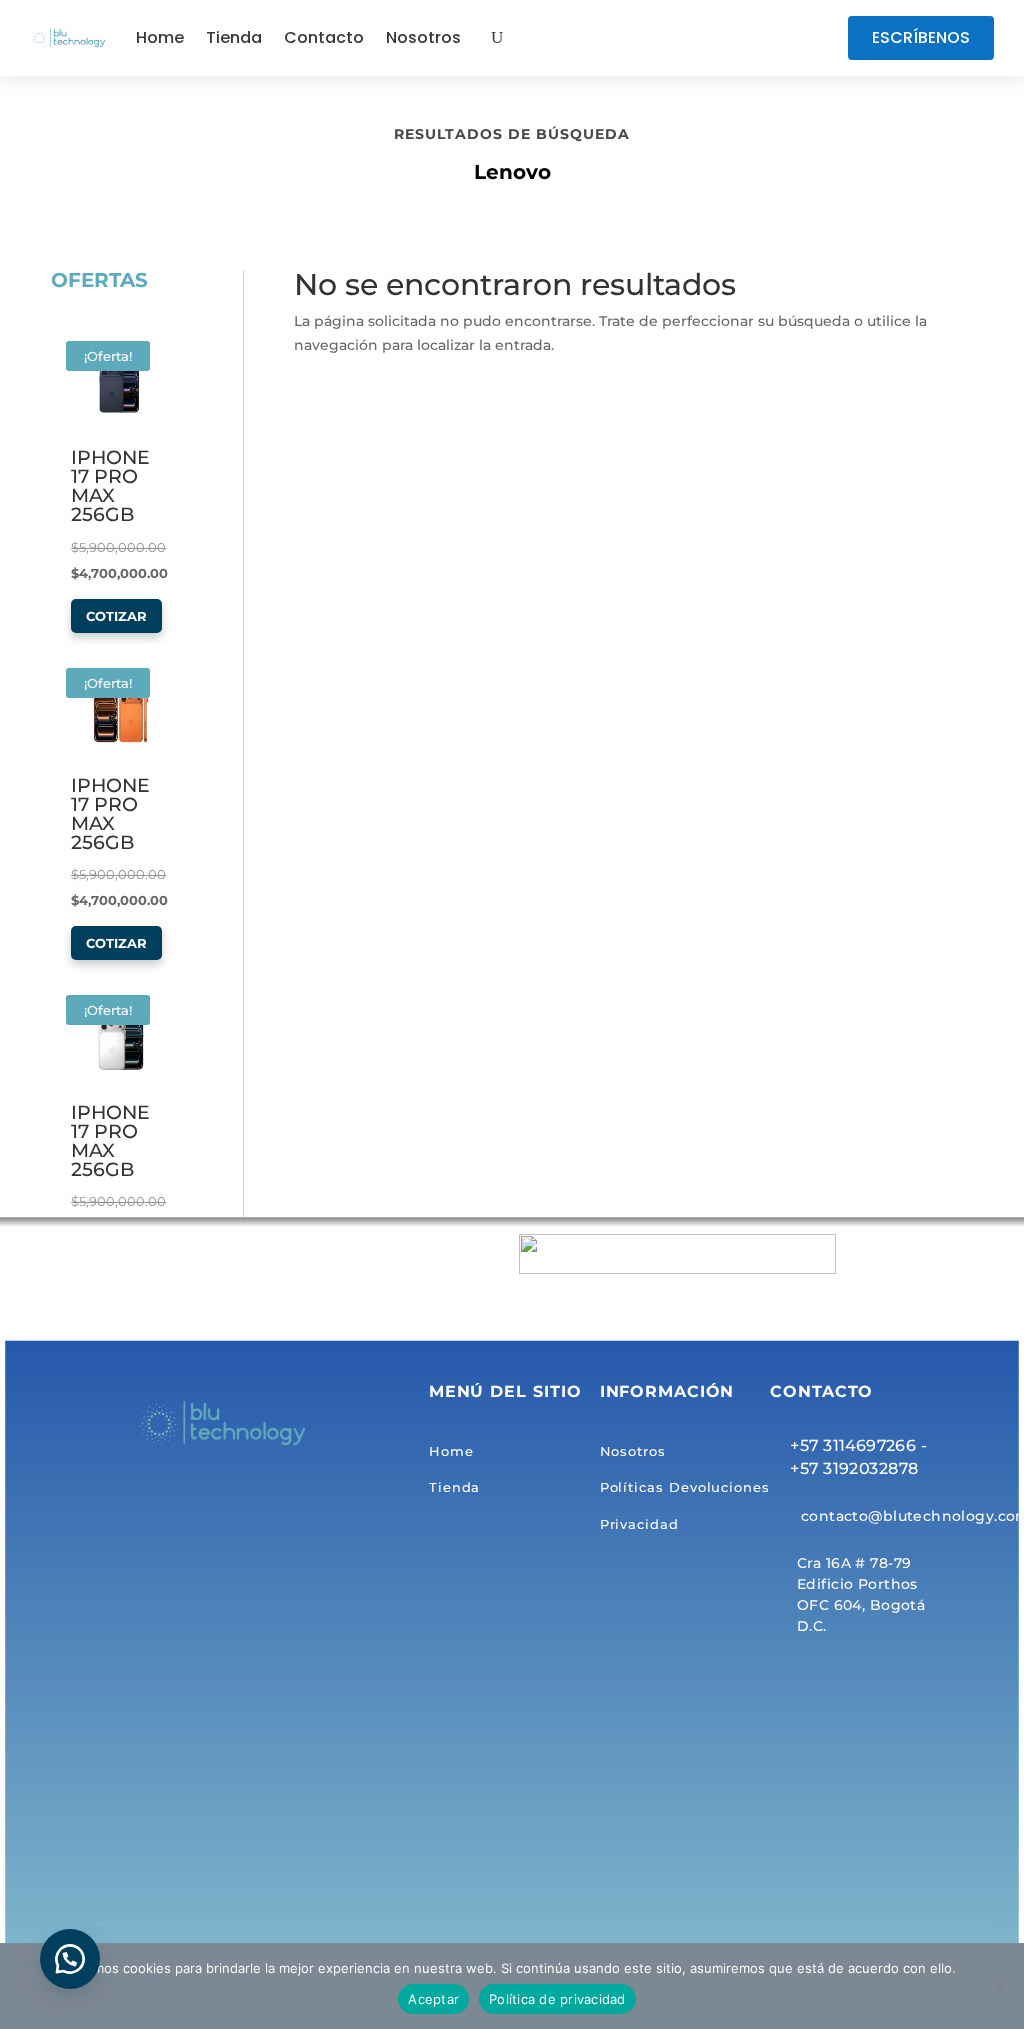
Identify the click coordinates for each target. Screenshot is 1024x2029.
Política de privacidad (557, 1999)
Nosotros (423, 37)
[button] (70, 1959)
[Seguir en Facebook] (722, 38)
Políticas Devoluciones (685, 1488)
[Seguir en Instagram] (802, 38)
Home (160, 37)
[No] (999, 1986)
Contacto (324, 37)
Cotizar (116, 616)
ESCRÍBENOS (921, 37)
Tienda (234, 37)
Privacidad (639, 1524)
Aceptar (433, 1999)
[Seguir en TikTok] (762, 38)
